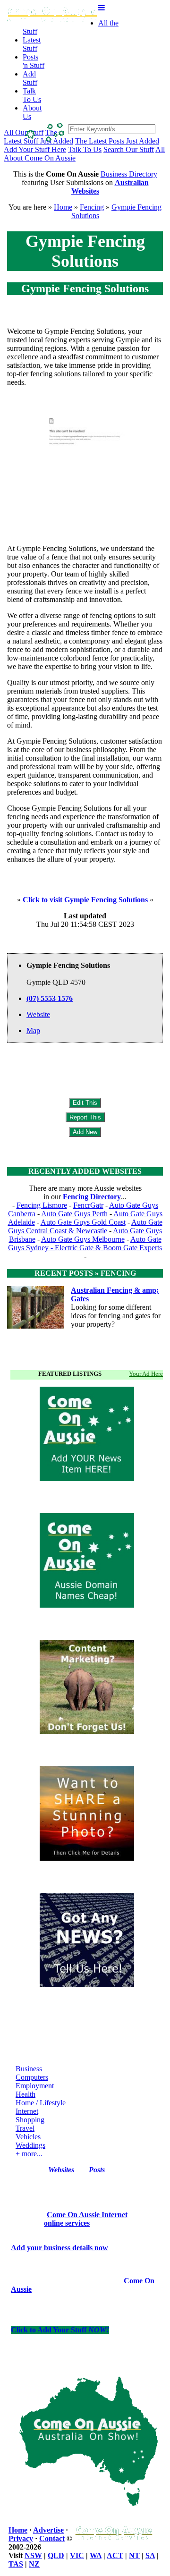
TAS (16, 2564)
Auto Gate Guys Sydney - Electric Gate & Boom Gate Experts (85, 1243)
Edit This (85, 1103)
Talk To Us (85, 149)
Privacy (21, 2538)
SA (150, 2555)
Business (29, 2069)
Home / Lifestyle (41, 2103)
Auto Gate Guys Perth (74, 1214)
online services (67, 2223)
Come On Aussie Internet (87, 2215)
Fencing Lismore (42, 1205)
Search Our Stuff (129, 149)
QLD (56, 2555)
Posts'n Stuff (34, 61)
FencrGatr (88, 1205)
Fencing (92, 207)
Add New (85, 1132)
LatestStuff (32, 44)
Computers (32, 2077)
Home (63, 207)
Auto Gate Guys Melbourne (83, 1239)
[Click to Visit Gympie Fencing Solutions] (85, 513)
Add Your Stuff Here (35, 149)
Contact (52, 2538)
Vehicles (28, 2137)
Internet (27, 2111)
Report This (85, 1117)
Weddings (30, 2145)
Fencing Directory (92, 1197)
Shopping (30, 2120)
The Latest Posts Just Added (117, 141)
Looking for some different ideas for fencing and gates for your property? (116, 1316)
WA (96, 2555)
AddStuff (30, 78)
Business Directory (129, 174)
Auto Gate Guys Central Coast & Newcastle (85, 1226)
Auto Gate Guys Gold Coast (83, 1222)
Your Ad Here (146, 1374)
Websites (61, 2170)
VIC (77, 2555)
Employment (35, 2086)
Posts (97, 2170)
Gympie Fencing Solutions (85, 288)
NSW (33, 2555)
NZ (34, 2564)
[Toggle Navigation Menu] (102, 8)
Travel (25, 2128)
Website (38, 1014)
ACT (115, 2555)
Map (33, 1030)
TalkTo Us (32, 95)
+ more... (29, 2154)
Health (25, 2094)
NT (134, 2555)
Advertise (48, 2530)
